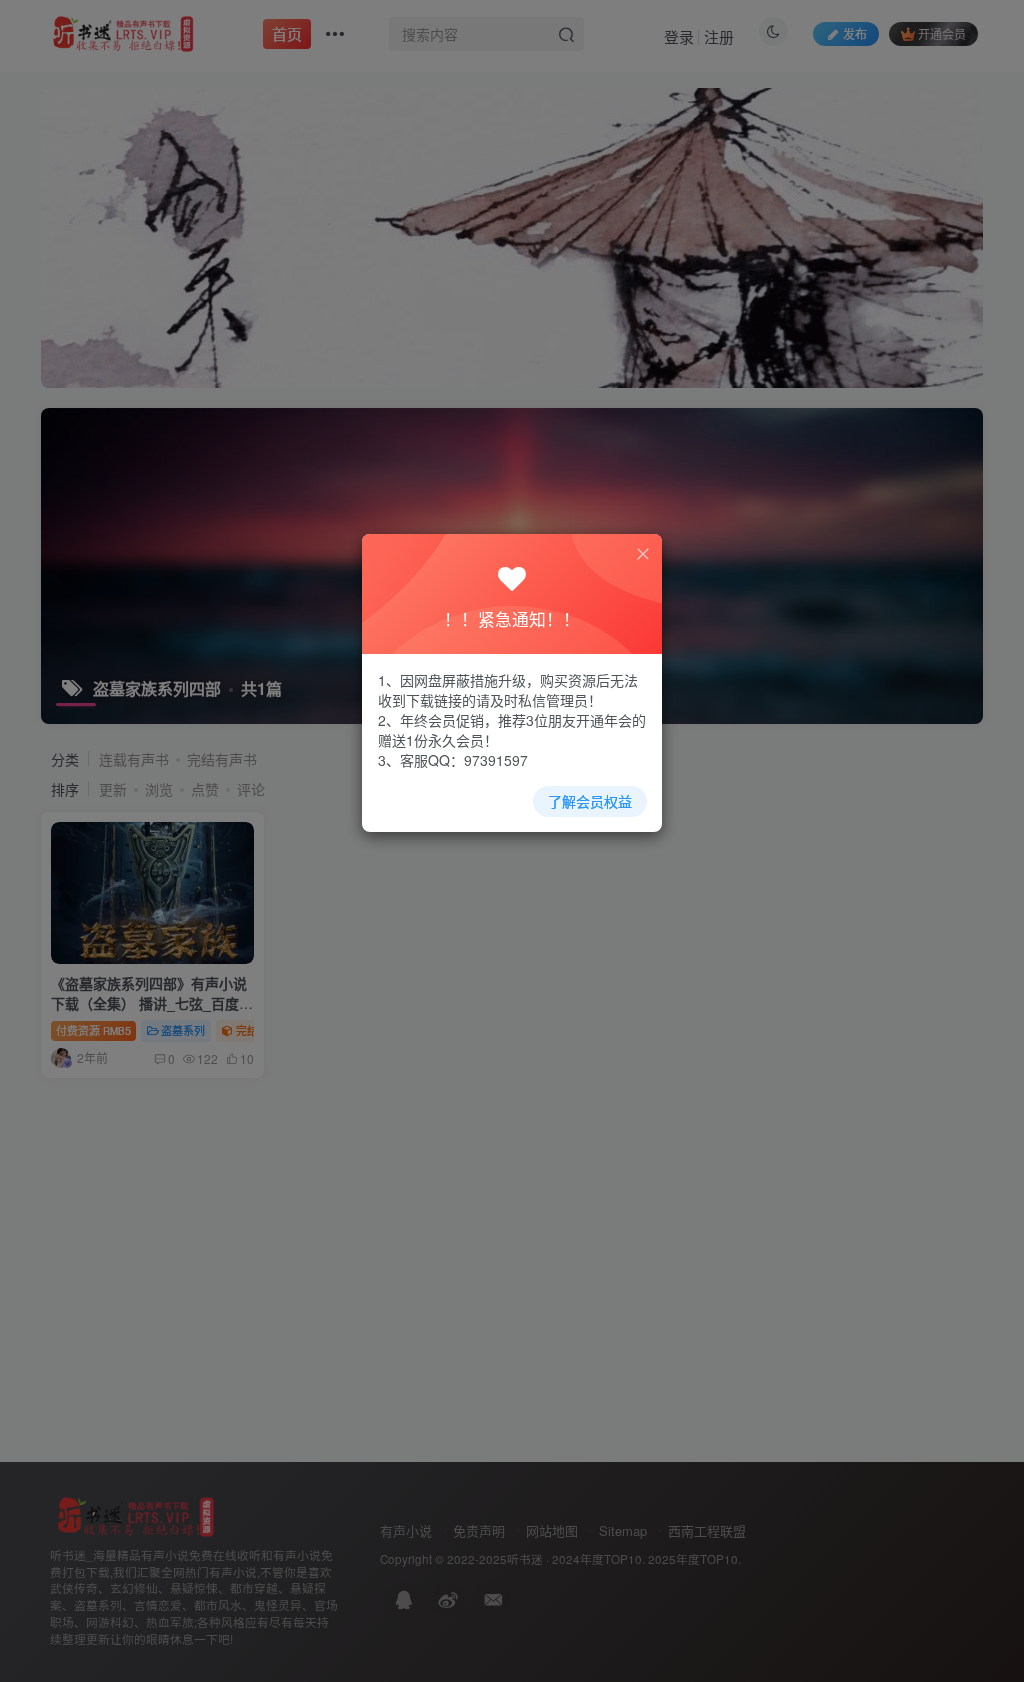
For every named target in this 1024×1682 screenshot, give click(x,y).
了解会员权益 (590, 801)
